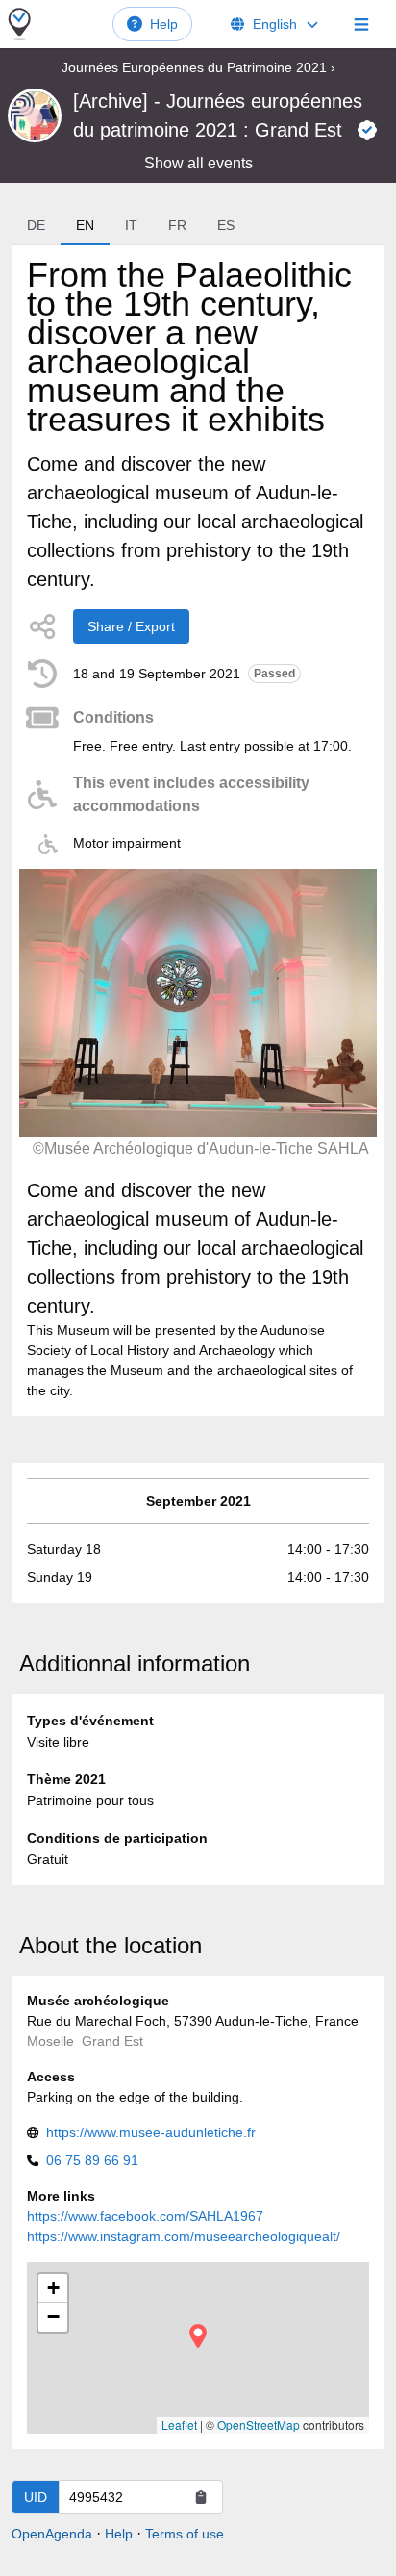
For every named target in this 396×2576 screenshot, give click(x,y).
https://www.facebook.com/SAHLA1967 (145, 2216)
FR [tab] (177, 225)
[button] (198, 2336)
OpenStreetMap (259, 2424)
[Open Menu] (361, 24)
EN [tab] (85, 225)
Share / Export (131, 626)
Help (164, 24)
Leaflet (179, 2424)
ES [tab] (226, 225)
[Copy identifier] (201, 2497)
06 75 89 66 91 (92, 2160)
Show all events (198, 163)
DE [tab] (36, 225)
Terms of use (185, 2534)
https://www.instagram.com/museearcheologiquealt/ (184, 2236)
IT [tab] (131, 225)
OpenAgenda (52, 2534)
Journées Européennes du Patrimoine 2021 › (198, 67)
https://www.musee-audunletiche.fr (151, 2132)
